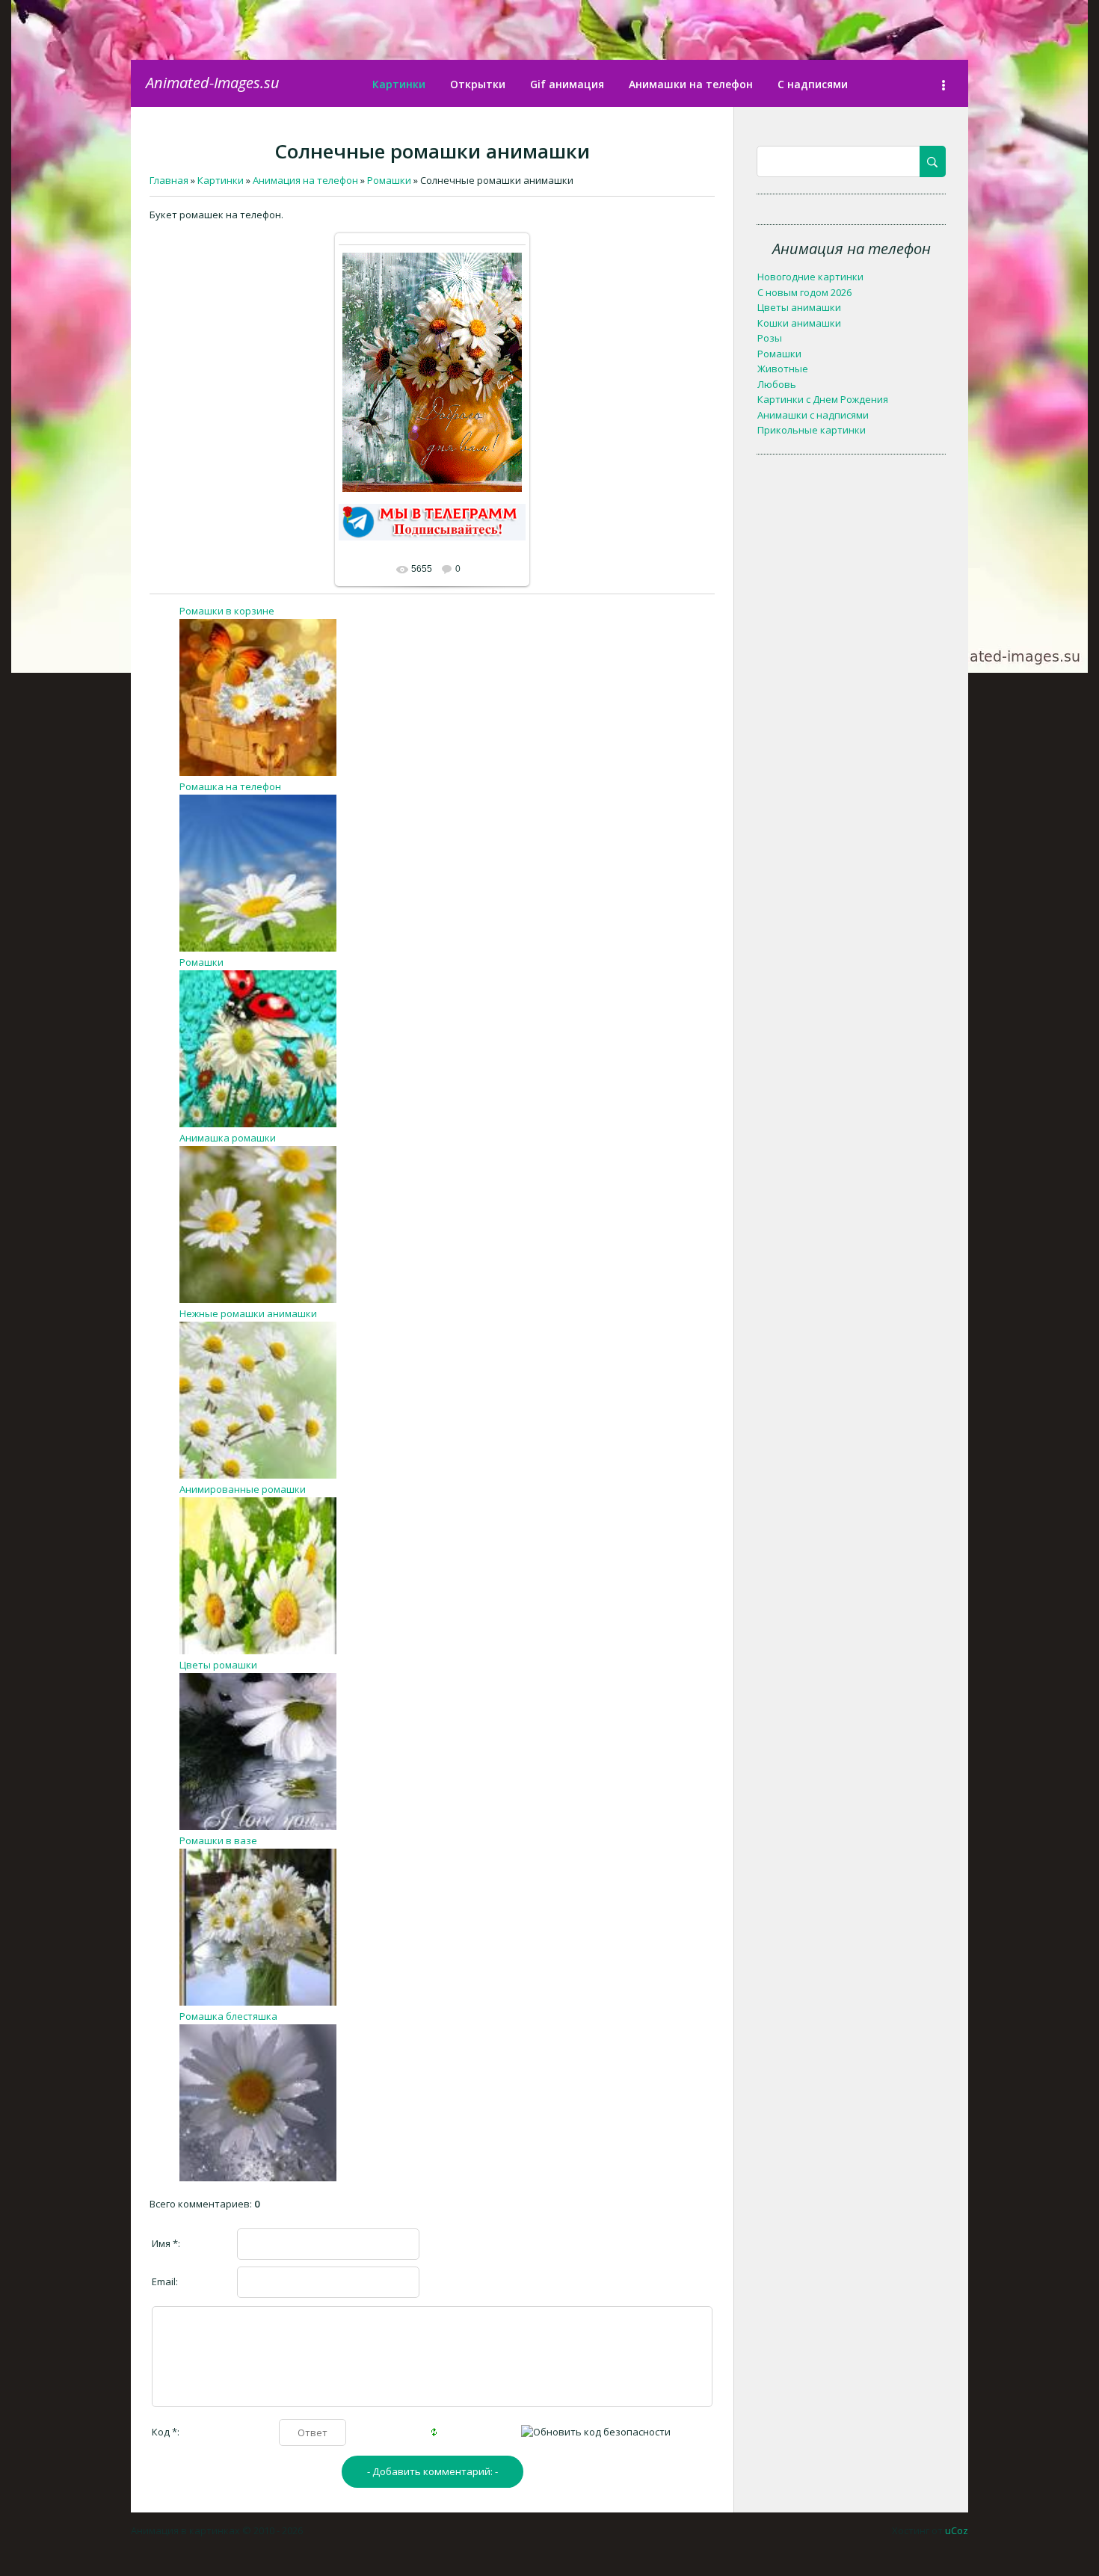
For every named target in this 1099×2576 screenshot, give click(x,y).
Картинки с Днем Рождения (823, 399)
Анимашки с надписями (813, 415)
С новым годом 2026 (804, 292)
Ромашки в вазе (218, 1840)
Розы (770, 338)
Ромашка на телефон (230, 786)
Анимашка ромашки (228, 1138)
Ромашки (201, 962)
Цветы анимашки (799, 307)
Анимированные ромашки (243, 1489)
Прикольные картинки (812, 430)
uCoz (957, 2530)
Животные (783, 369)
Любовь (777, 384)
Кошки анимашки (799, 323)
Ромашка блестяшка (228, 2016)
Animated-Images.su (213, 83)
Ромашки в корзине (227, 611)
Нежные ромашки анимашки (248, 1313)
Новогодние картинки (810, 277)
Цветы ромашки (218, 1665)
